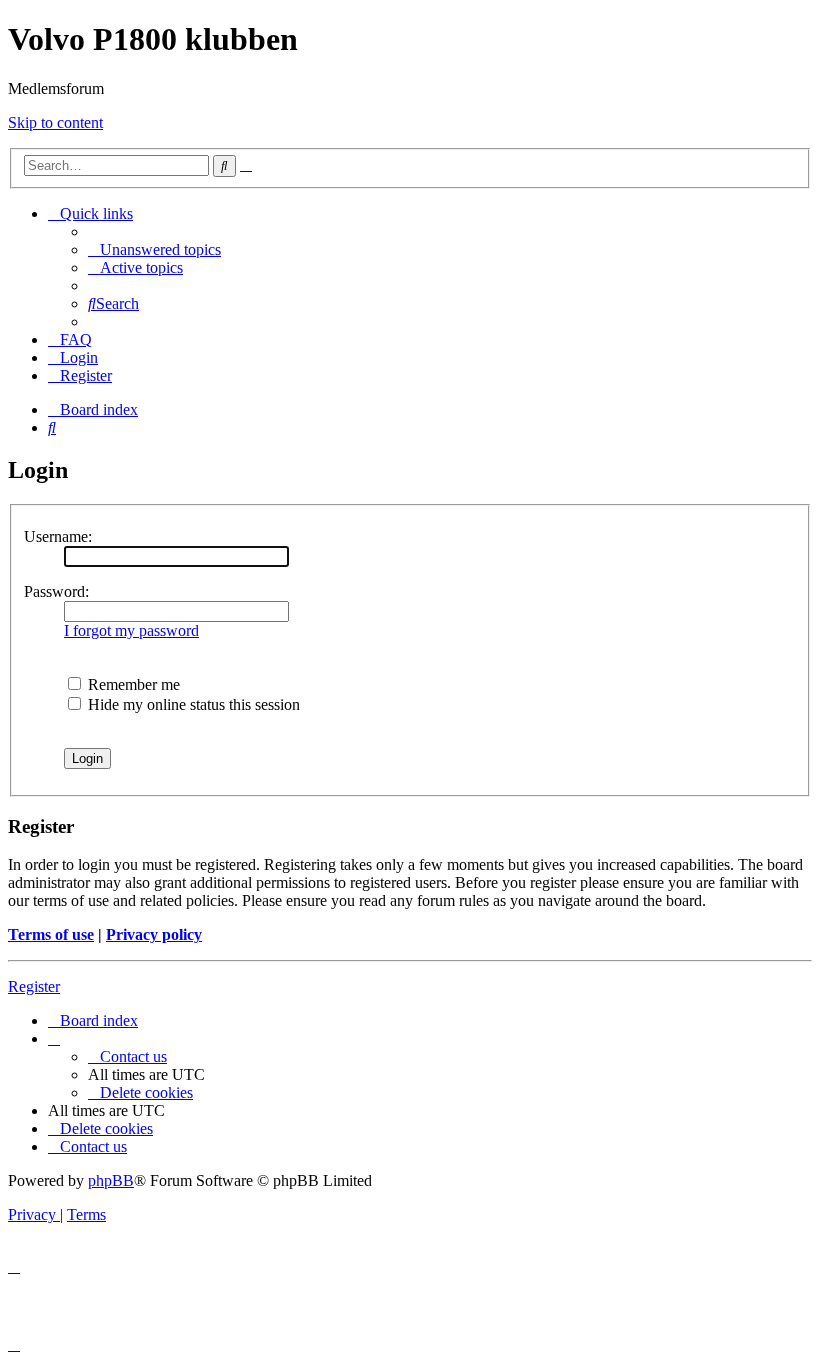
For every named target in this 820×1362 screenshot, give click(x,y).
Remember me (132, 684)
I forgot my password (131, 630)
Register (34, 986)
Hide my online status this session (192, 704)
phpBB (111, 1180)
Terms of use (51, 934)
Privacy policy (154, 934)
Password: (56, 591)
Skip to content (55, 122)
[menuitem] (154, 249)
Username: (58, 536)
